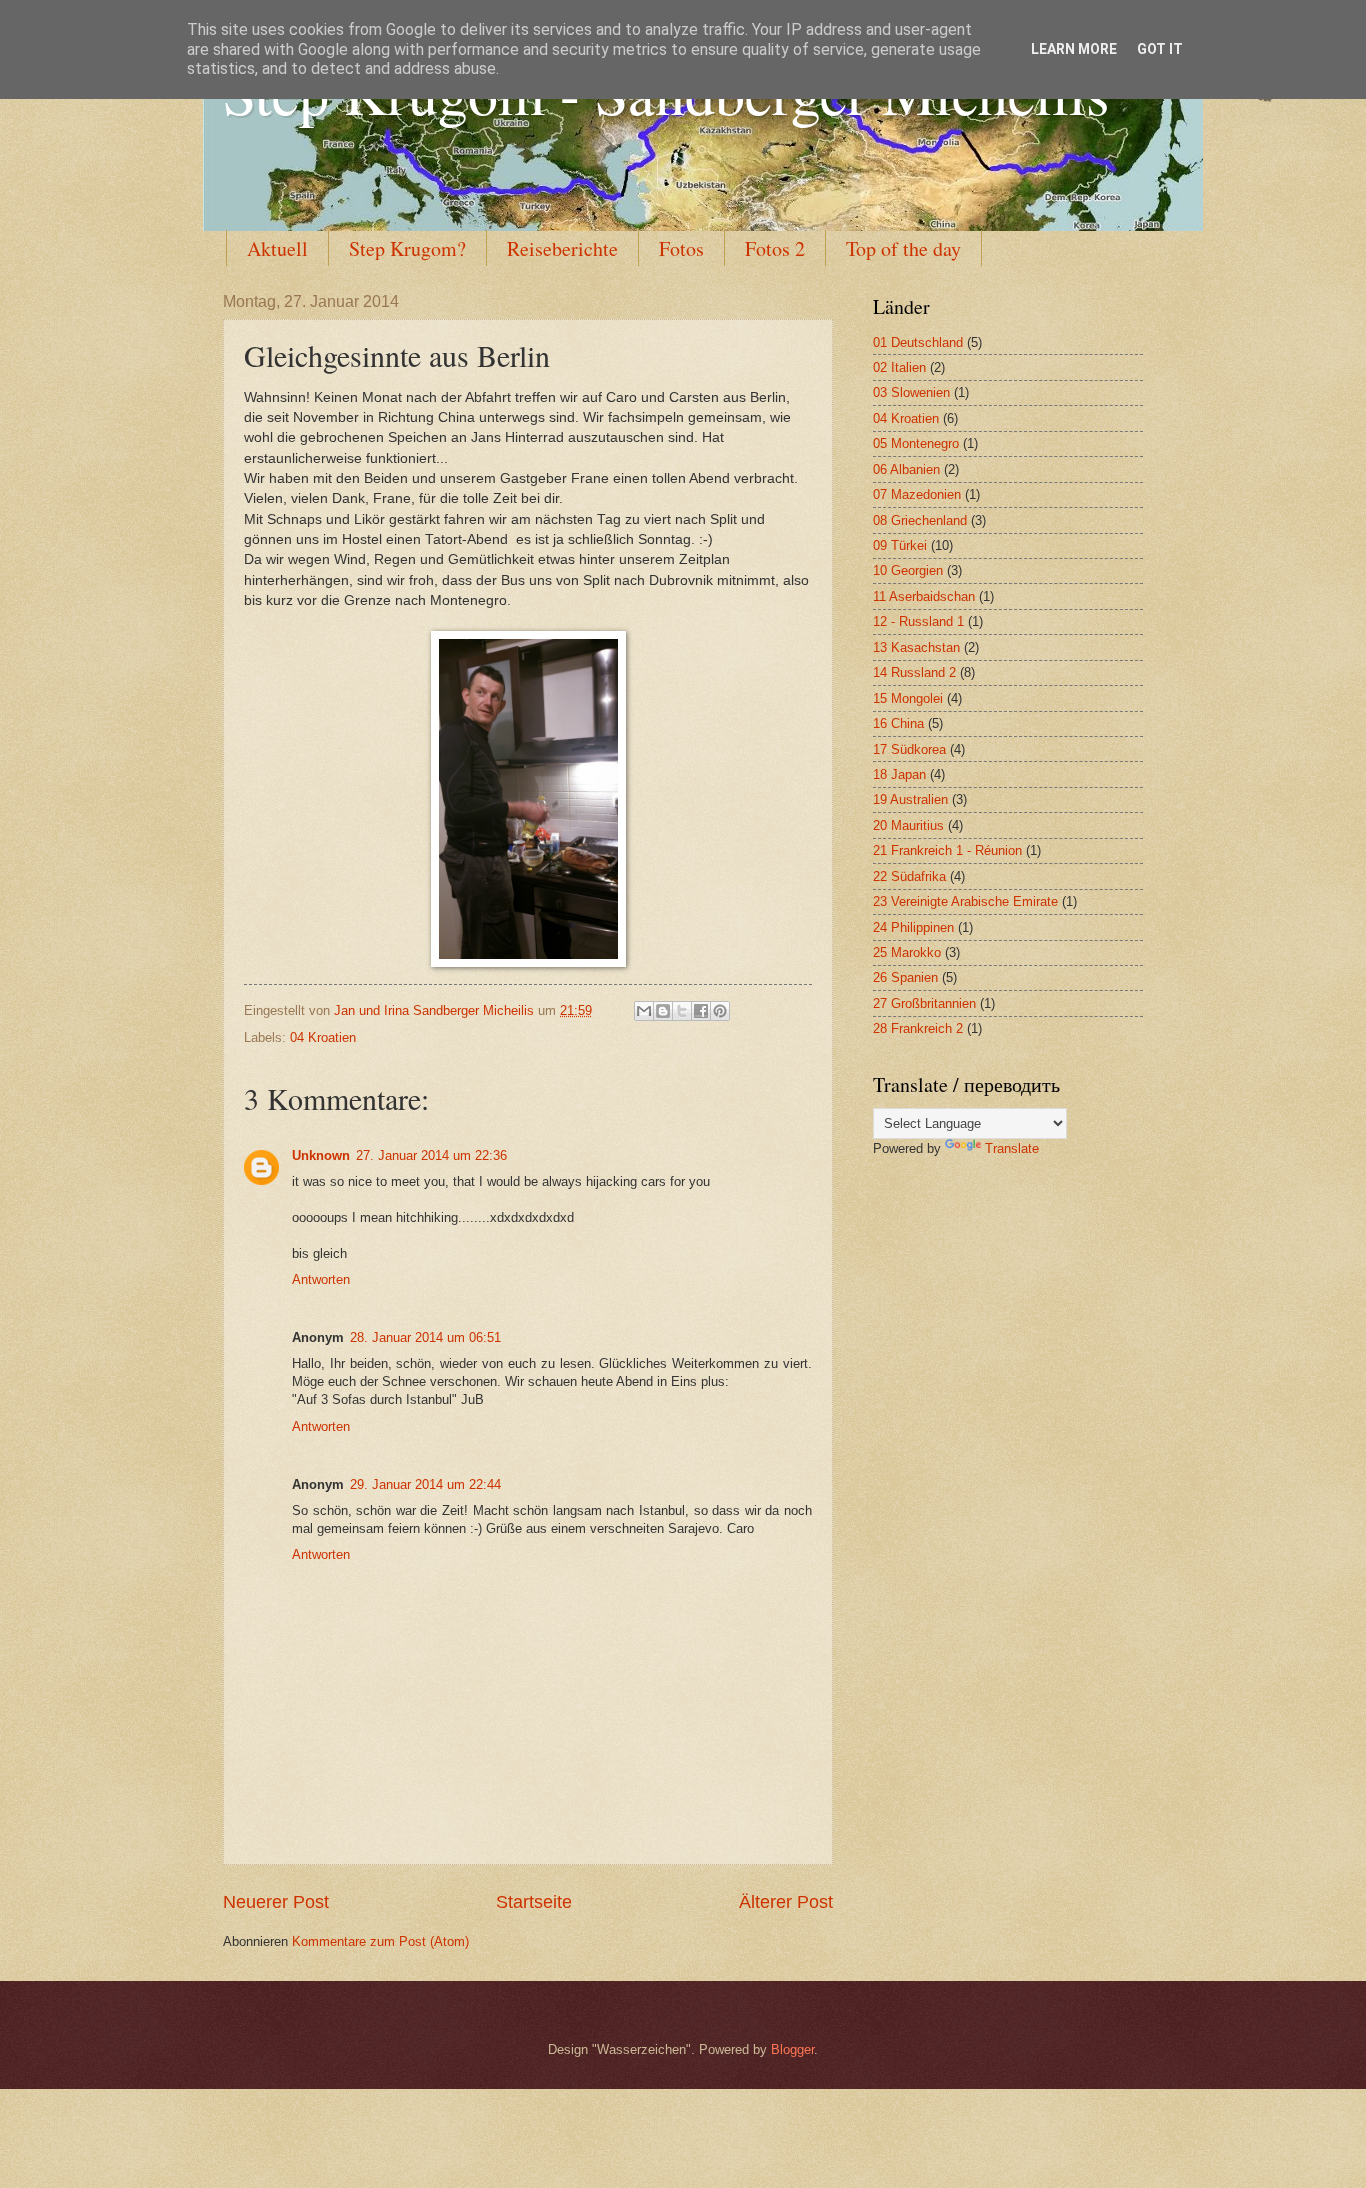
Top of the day (903, 248)
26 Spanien (905, 977)
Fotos (681, 248)
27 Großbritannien (924, 1003)
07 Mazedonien (917, 494)
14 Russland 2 (914, 672)
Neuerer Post (276, 1902)
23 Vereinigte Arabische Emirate (965, 901)
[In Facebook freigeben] (701, 1011)
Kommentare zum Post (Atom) (380, 1941)
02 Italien (899, 367)
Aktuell (277, 248)
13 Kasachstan (916, 647)
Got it (1160, 49)
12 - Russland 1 (918, 621)
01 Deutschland (918, 342)
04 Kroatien (323, 1037)
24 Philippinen (913, 927)
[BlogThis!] (663, 1011)
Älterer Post (786, 1902)
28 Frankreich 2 (918, 1028)
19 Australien (910, 799)
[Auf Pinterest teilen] (720, 1011)
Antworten (321, 1279)
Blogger (792, 2049)
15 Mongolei (908, 698)
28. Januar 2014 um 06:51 (425, 1337)
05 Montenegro (916, 443)
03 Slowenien (911, 392)
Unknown (321, 1155)
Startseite (534, 1902)
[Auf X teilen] (682, 1011)
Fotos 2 (775, 248)
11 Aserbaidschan (924, 596)
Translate (1012, 1148)
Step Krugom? (407, 248)
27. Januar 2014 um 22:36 (431, 1155)
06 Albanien (906, 469)
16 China (898, 723)
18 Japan (899, 774)
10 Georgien (908, 570)
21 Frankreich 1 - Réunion (947, 850)
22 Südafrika (909, 876)
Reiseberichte (562, 248)
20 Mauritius (908, 825)
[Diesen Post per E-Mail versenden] (644, 1011)
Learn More (1074, 49)
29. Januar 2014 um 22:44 (425, 1484)
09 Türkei (900, 545)
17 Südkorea (909, 749)
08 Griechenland (920, 520)
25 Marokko (907, 952)
